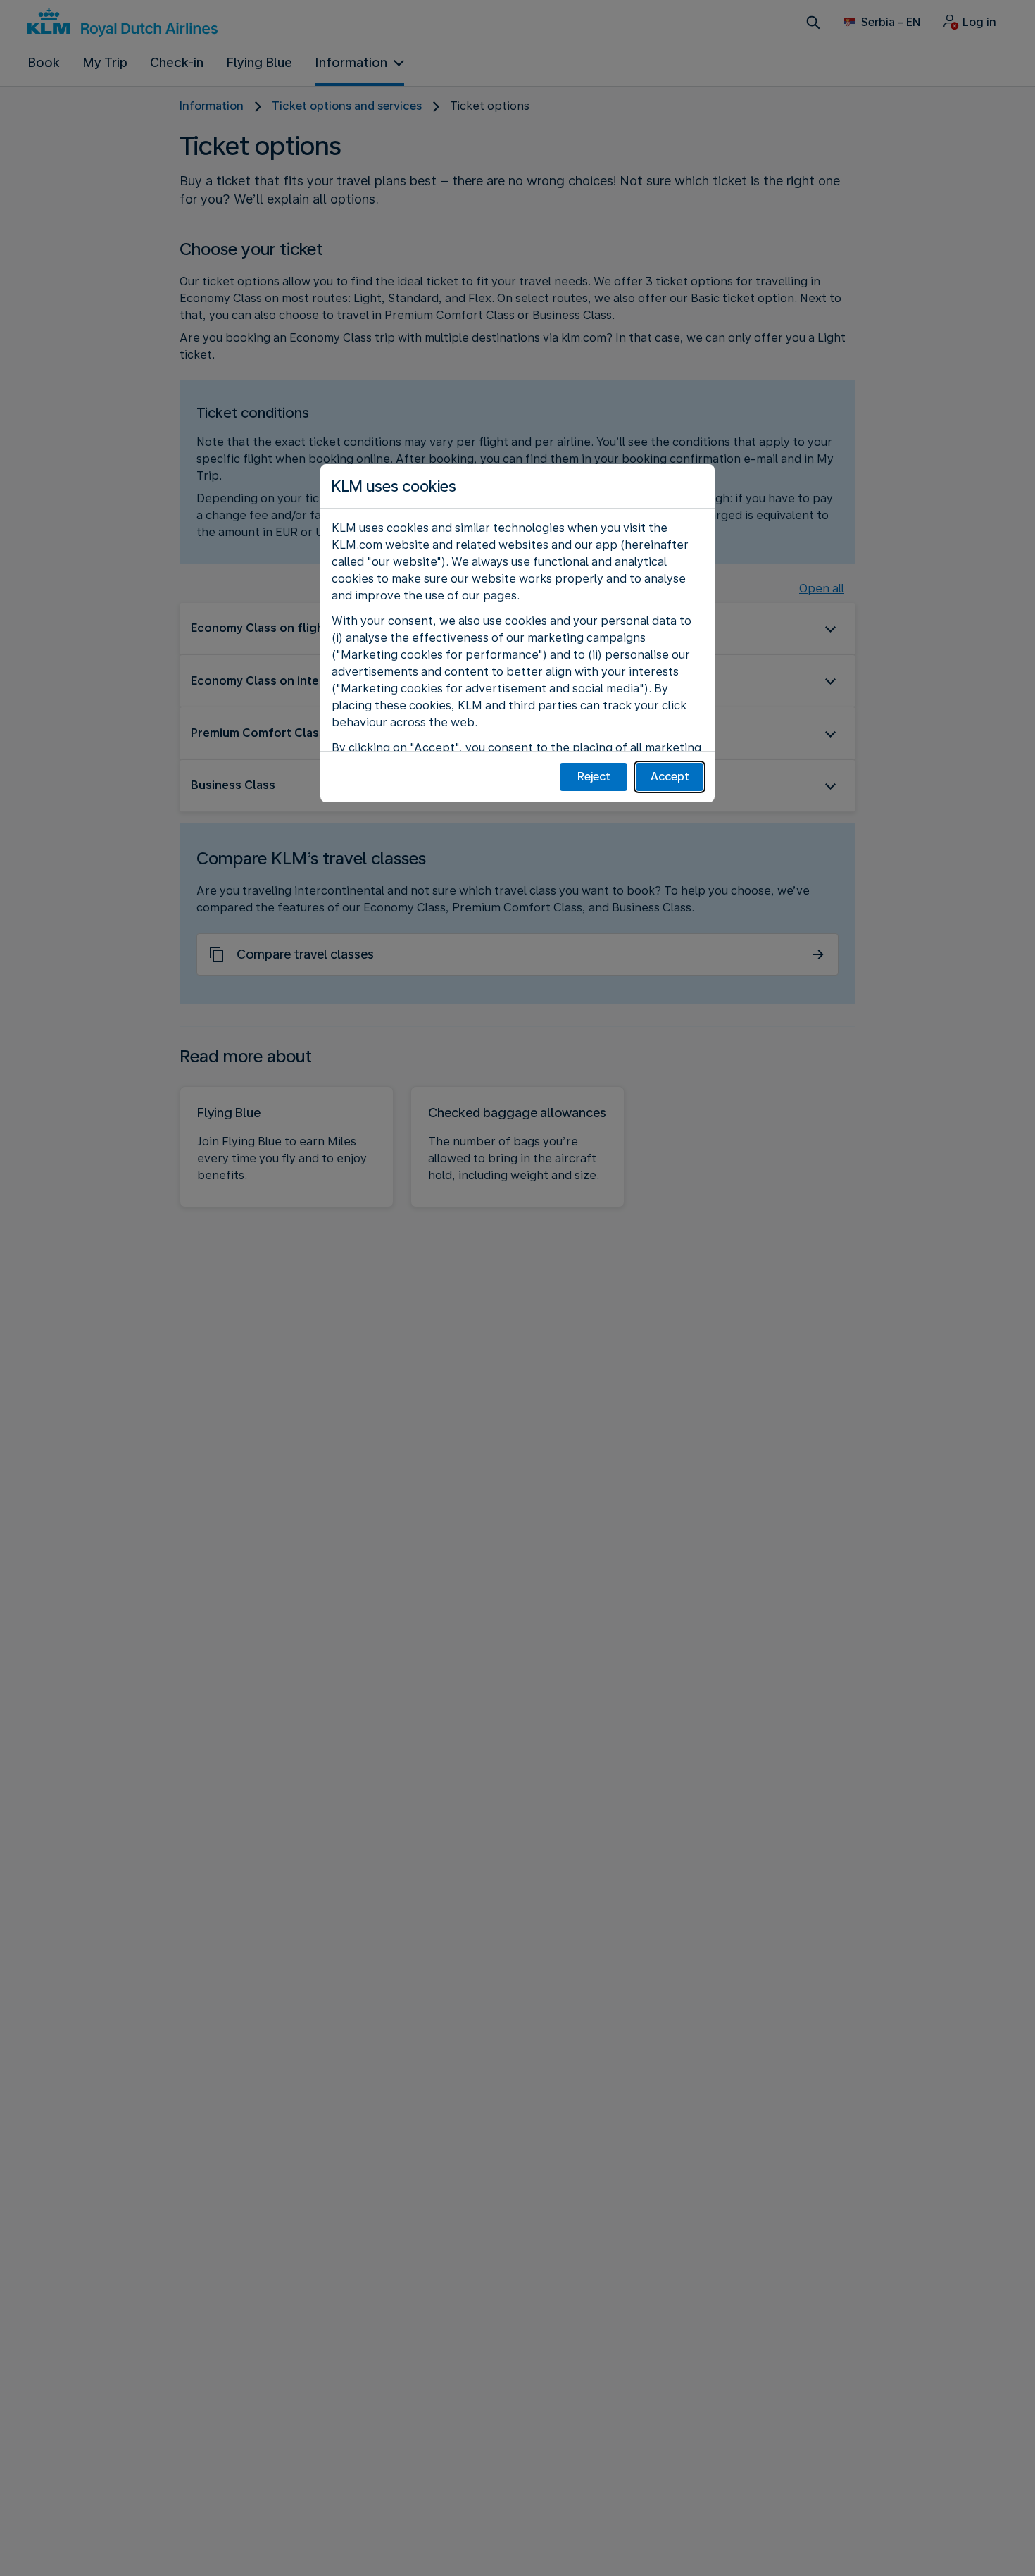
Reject (594, 777)
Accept (670, 777)
